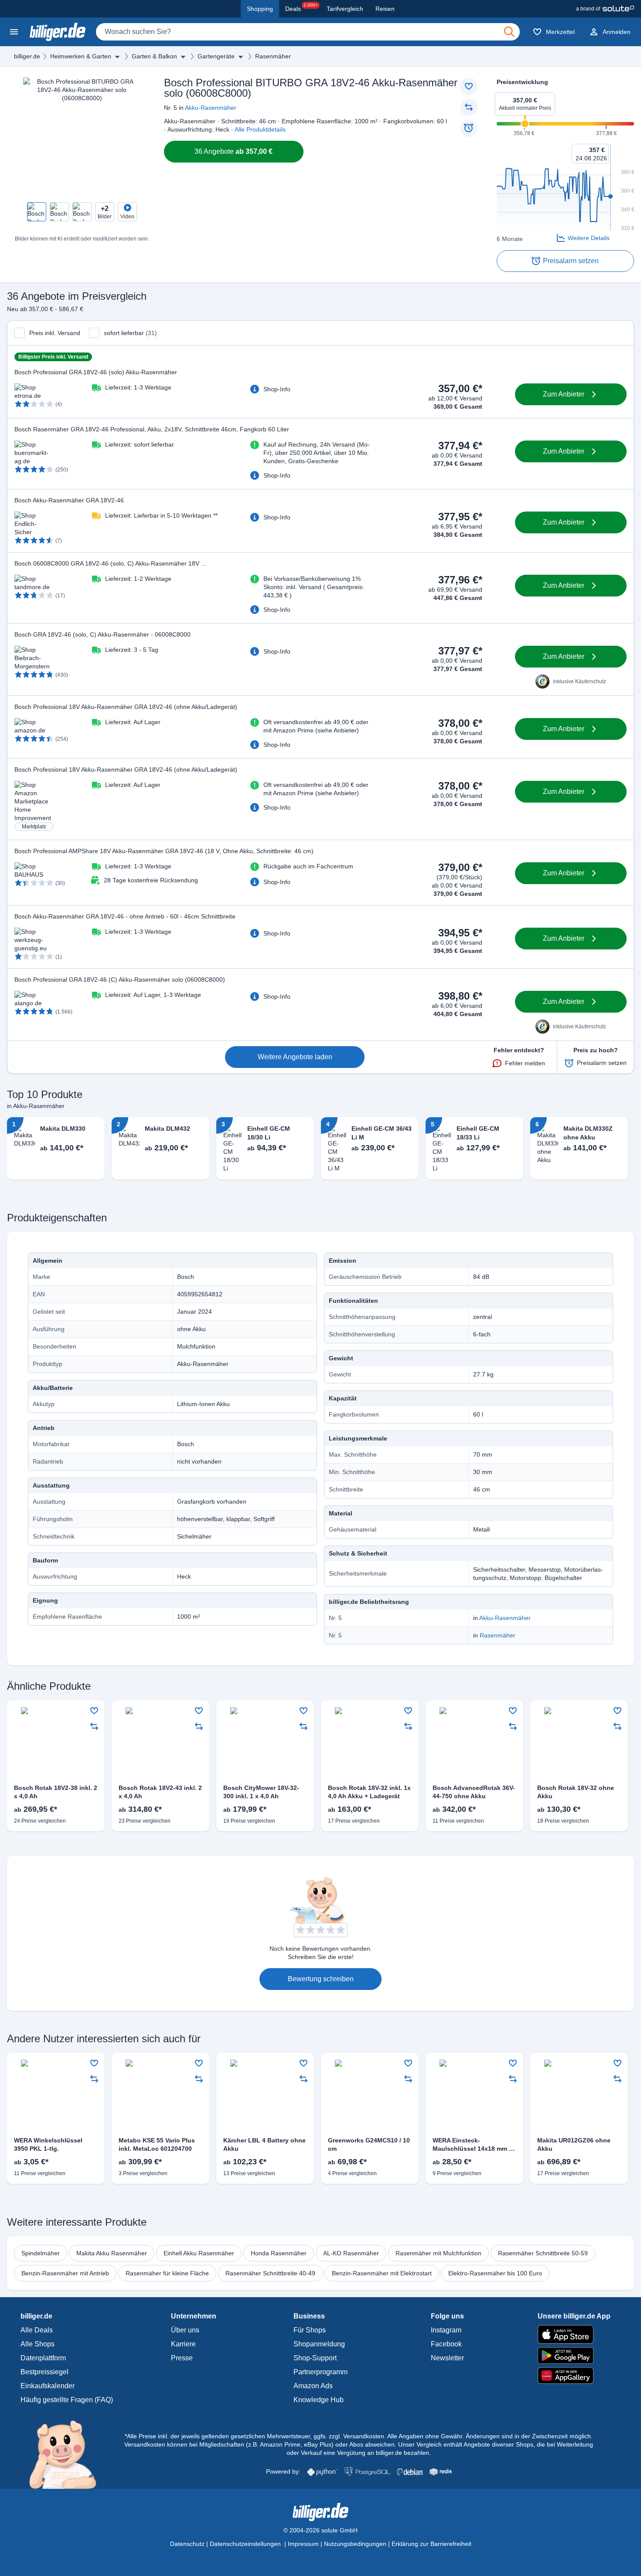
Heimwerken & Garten (81, 56)
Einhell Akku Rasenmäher (199, 2253)
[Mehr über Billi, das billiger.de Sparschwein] (68, 2454)
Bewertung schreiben (321, 1979)
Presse (182, 2358)
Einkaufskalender (48, 2386)
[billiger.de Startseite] (58, 32)
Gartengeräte (216, 56)
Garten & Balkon (154, 56)
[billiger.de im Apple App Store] (574, 2334)
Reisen (385, 9)
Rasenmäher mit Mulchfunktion (438, 2253)
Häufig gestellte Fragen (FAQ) (67, 2400)
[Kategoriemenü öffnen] (14, 32)
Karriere (183, 2344)
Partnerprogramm (320, 2372)
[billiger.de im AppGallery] (574, 2376)
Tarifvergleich (345, 9)
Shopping (260, 9)
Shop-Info (277, 389)
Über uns (185, 2330)
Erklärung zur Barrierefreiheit (431, 2544)
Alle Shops (38, 2344)
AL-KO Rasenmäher (351, 2253)
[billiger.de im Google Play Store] (574, 2356)
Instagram (446, 2330)
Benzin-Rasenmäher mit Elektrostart (382, 2273)
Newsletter (447, 2358)
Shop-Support (315, 2358)
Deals (302, 7)
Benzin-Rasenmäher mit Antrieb (65, 2273)
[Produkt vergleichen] (469, 107)
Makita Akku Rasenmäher (112, 2253)
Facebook (446, 2344)
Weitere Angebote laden (295, 1057)
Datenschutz (187, 2544)
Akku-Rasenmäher (211, 108)
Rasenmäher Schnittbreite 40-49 (270, 2273)
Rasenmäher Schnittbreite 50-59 (543, 2253)
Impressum (303, 2544)
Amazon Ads (313, 2386)
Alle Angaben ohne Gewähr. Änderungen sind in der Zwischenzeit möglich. (490, 2436)
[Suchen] (509, 32)
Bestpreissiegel (44, 2372)
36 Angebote (234, 151)
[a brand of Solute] (605, 9)
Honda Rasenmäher (279, 2253)
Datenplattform (43, 2358)
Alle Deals (37, 2330)
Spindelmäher (41, 2253)
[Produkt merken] (469, 86)
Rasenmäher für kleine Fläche (167, 2273)
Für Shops (310, 2330)
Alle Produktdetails (260, 129)
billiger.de (27, 56)
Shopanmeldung (319, 2344)
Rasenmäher (273, 56)
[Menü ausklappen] (117, 57)
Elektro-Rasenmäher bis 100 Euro (495, 2273)
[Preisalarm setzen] (469, 128)
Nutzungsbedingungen (355, 2544)
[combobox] (308, 32)
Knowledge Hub (319, 2400)
